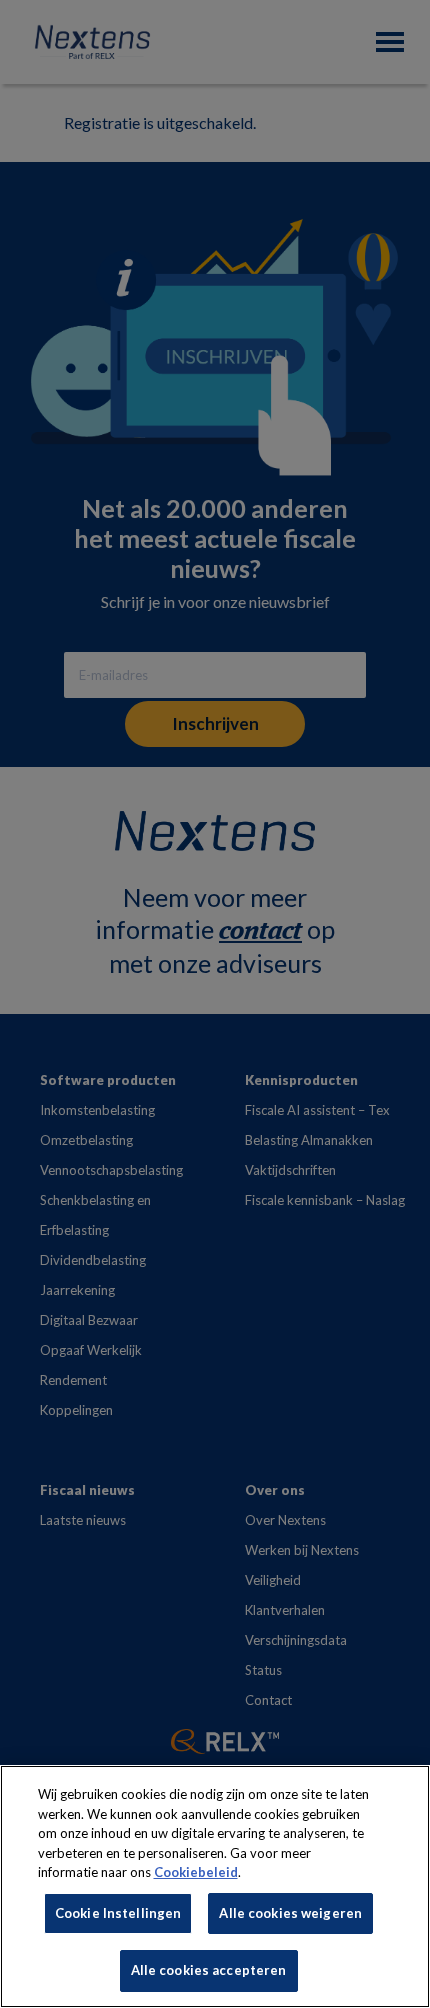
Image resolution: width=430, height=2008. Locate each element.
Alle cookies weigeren (290, 1913)
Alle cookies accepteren (209, 1970)
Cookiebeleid (196, 1872)
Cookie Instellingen (118, 1913)
